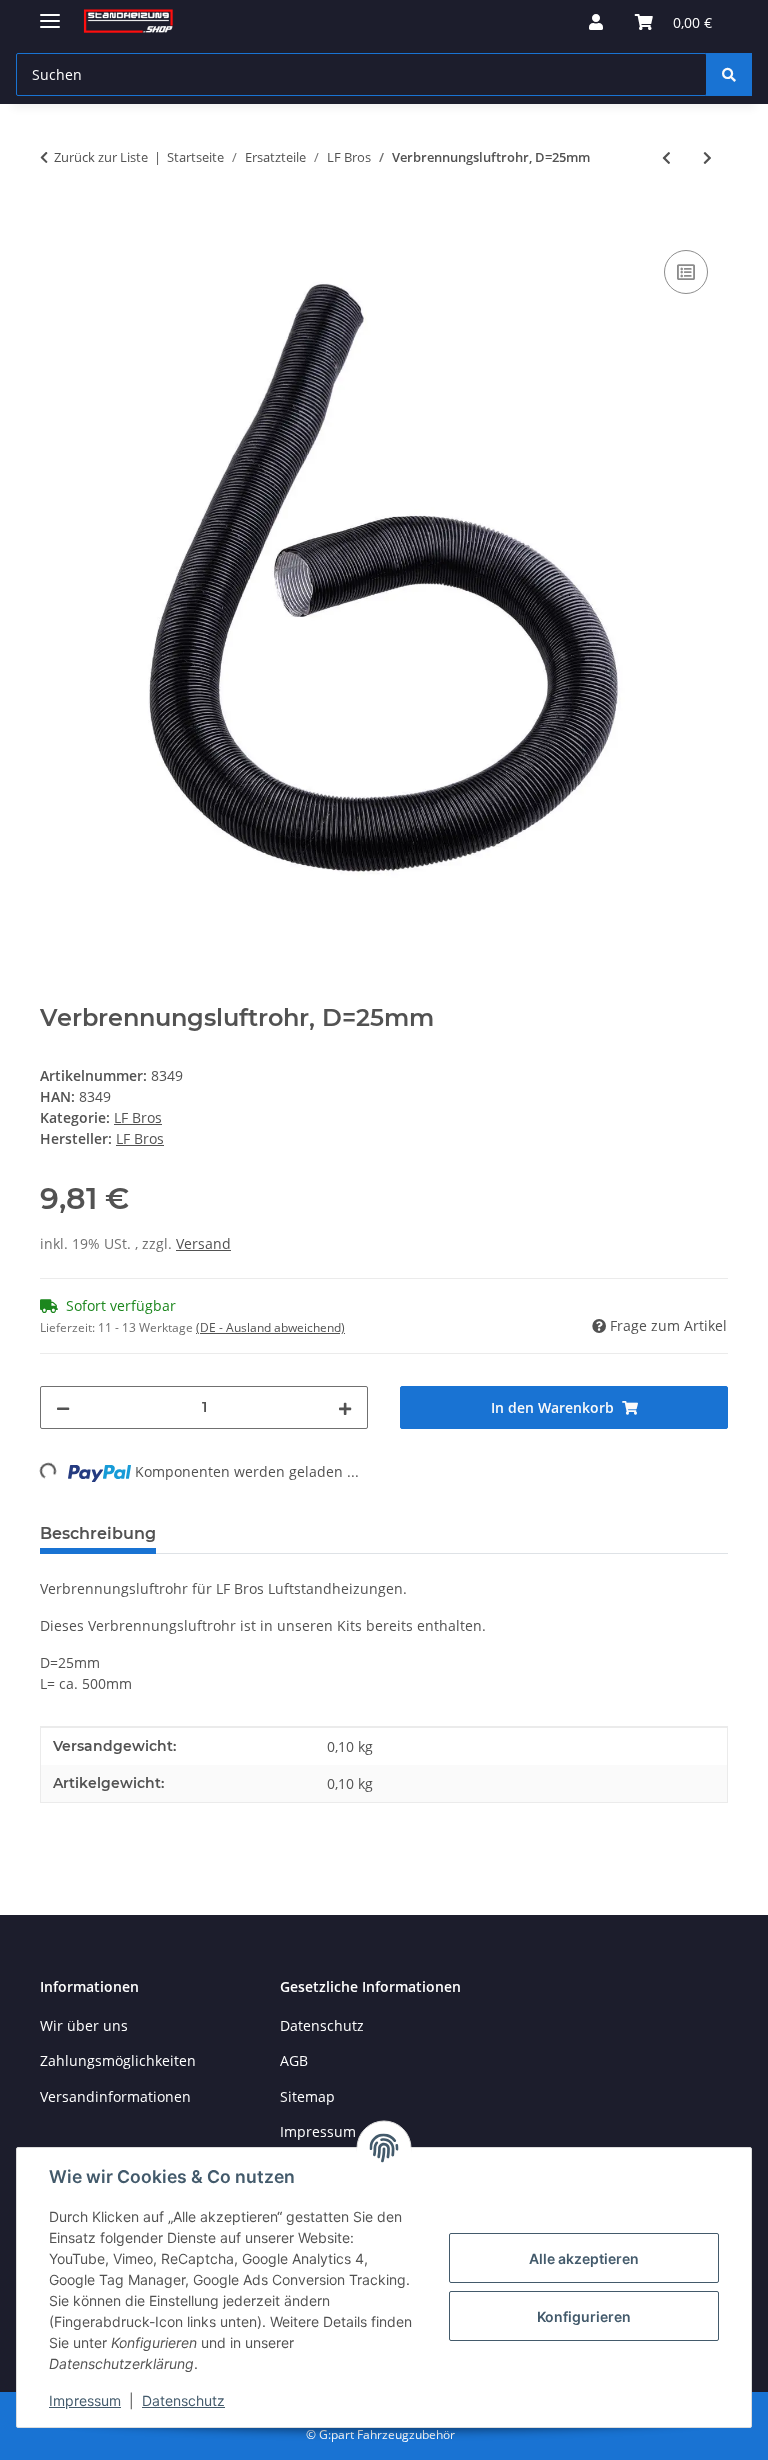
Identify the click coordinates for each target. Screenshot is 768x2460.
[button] (596, 22)
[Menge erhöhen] (345, 1407)
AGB (294, 2060)
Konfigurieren (584, 2316)
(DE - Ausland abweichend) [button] (270, 1327)
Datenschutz (183, 2400)
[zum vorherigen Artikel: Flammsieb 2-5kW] (666, 157)
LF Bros (138, 1117)
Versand (203, 1243)
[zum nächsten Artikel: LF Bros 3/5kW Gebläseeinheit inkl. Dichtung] (707, 157)
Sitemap (307, 2096)
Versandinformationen (115, 2096)
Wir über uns (84, 2025)
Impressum (85, 2400)
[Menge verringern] (63, 1407)
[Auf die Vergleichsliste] (686, 272)
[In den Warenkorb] (56, 223)
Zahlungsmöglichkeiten (118, 2060)
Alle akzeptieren (584, 2258)
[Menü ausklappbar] (50, 12)
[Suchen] (729, 74)
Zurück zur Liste (101, 157)
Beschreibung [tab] (98, 1533)
